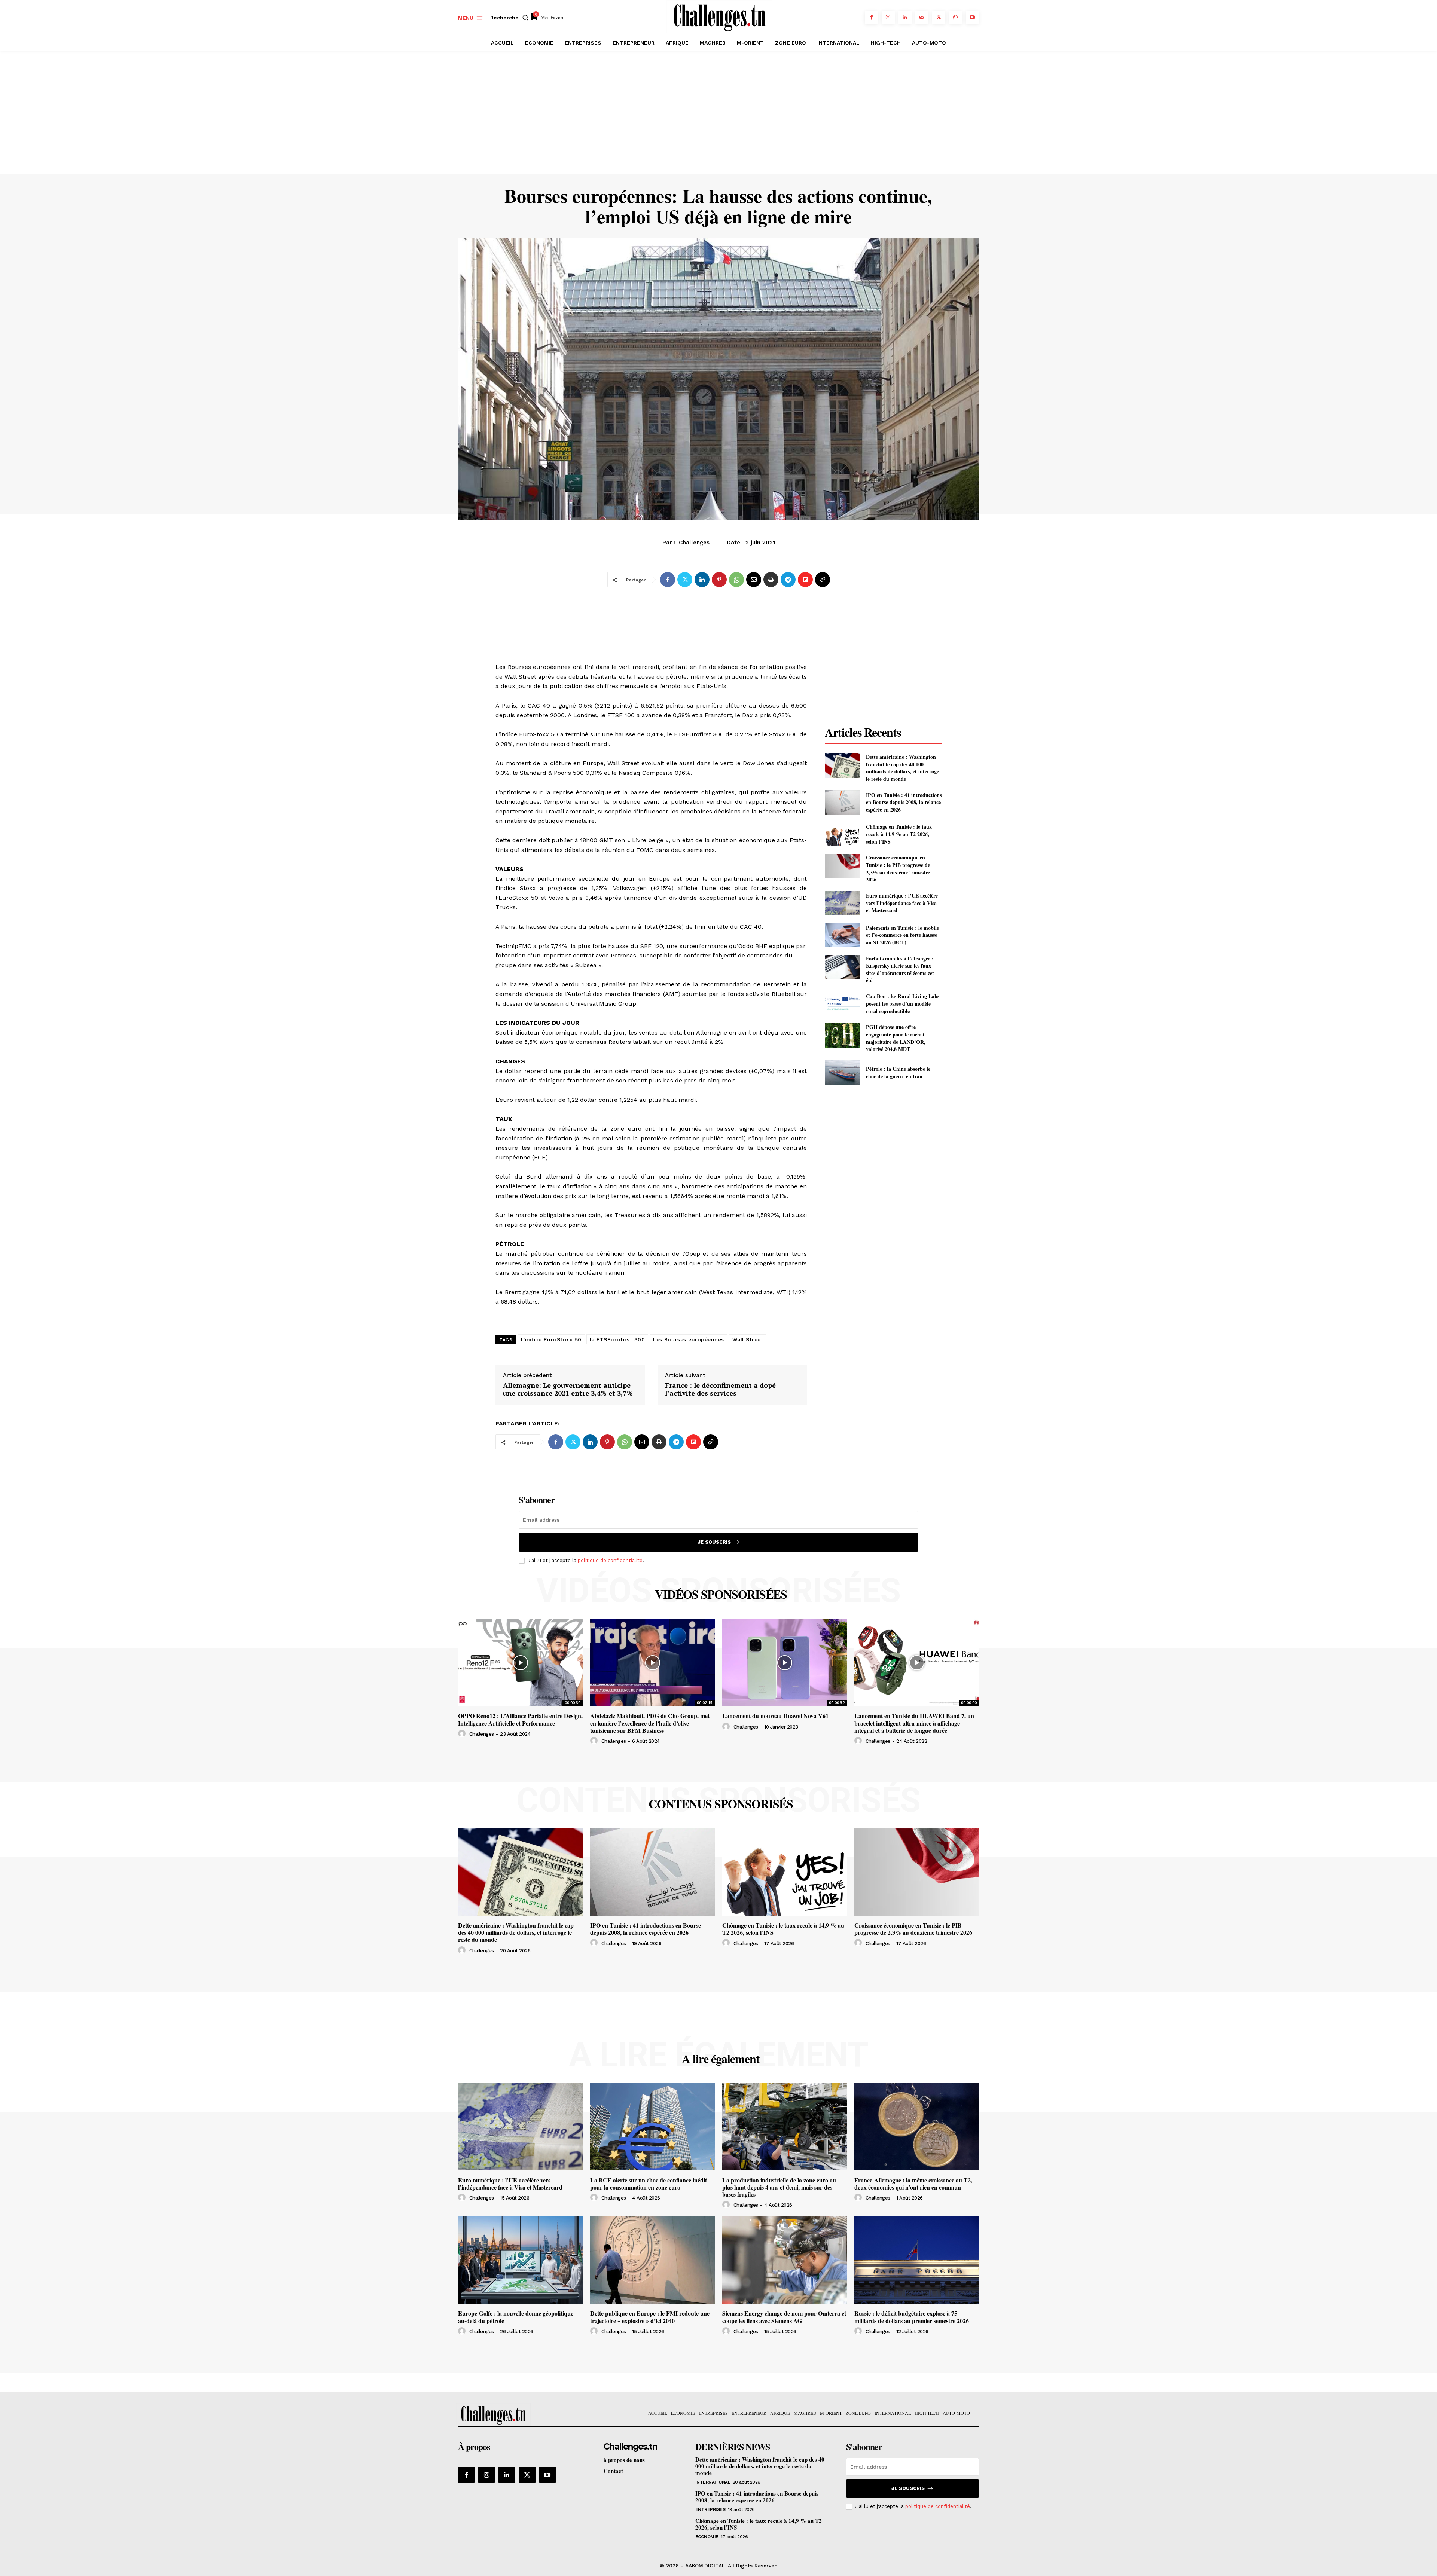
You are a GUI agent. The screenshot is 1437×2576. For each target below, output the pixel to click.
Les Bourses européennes (689, 1339)
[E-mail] (754, 580)
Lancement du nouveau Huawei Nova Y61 (775, 1716)
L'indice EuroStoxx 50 (551, 1339)
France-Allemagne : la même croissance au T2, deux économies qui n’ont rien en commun (913, 2184)
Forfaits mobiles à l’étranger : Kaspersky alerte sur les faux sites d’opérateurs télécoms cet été (900, 969)
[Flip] (805, 580)
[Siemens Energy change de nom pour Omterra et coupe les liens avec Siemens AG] (785, 2260)
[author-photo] (463, 1734)
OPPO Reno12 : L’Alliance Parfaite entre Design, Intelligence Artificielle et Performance (520, 1719)
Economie (707, 2537)
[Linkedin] (905, 17)
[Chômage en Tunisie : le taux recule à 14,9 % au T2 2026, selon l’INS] (842, 834)
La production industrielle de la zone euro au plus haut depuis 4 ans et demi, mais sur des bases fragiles (779, 2187)
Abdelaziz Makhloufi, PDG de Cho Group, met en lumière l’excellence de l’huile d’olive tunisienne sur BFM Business (650, 1723)
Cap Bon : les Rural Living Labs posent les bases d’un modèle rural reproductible (903, 1003)
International (713, 2482)
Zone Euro (718, 546)
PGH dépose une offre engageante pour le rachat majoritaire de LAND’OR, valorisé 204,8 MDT (896, 1038)
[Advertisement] (718, 118)
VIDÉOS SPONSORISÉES (721, 1594)
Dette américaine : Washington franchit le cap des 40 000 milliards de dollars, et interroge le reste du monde (902, 768)
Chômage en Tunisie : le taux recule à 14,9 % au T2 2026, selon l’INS (899, 834)
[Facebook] (871, 17)
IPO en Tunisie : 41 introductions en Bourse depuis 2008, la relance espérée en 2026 (904, 802)
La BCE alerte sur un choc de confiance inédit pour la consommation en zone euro (649, 2184)
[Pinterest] (719, 580)
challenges (482, 1734)
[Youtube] (972, 17)
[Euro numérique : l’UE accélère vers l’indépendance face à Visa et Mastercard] (842, 903)
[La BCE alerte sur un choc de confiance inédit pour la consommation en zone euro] (652, 2127)
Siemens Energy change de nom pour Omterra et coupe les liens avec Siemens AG (784, 2317)
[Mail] (922, 17)
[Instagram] (888, 17)
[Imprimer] (771, 580)
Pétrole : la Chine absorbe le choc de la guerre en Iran (898, 1072)
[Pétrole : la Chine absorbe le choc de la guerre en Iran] (842, 1072)
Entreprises (710, 2509)
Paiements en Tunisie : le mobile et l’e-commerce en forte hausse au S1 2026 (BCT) (902, 935)
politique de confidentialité (610, 1560)
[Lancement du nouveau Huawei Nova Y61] (785, 1663)
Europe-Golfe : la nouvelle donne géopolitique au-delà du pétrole (516, 2317)
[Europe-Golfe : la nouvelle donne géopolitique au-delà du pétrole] (520, 2260)
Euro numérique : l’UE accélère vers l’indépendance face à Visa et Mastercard (902, 903)
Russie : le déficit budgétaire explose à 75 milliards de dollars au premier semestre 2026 (912, 2317)
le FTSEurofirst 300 (617, 1339)
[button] (511, 18)
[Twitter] (939, 17)
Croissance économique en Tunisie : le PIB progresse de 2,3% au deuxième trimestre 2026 (898, 868)
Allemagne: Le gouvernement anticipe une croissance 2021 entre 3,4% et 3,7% (568, 1389)
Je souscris (714, 1542)
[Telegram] (788, 580)
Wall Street (748, 1339)
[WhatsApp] (956, 17)
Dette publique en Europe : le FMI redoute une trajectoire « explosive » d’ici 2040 (650, 2317)
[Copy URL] (823, 580)
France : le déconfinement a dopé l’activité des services (720, 1389)
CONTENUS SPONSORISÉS (721, 1804)
